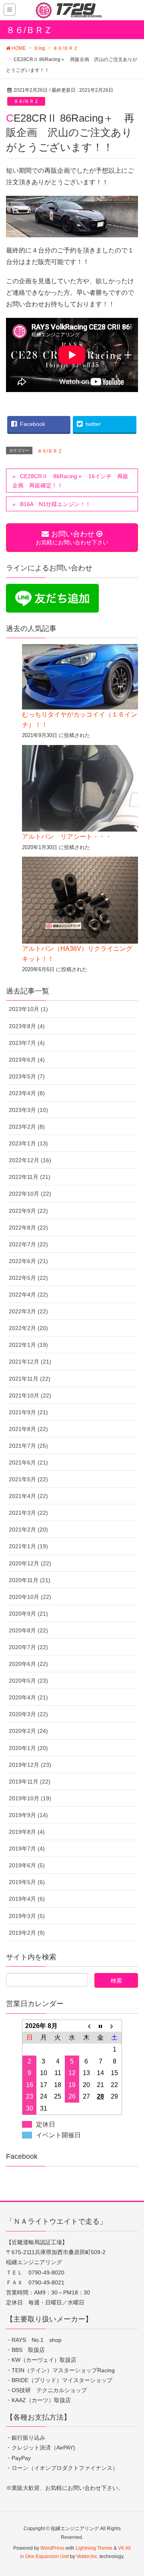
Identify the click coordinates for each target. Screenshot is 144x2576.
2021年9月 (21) (28, 1412)
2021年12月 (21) (30, 1362)
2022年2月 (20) (28, 1328)
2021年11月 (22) (30, 1379)
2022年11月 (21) (30, 1177)
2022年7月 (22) (28, 1244)
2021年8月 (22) (28, 1429)
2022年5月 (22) (28, 1278)
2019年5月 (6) (27, 1882)
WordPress (52, 2548)
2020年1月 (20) (28, 1748)
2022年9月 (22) (28, 1211)
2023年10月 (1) (28, 1009)
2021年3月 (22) (28, 1513)
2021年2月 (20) (28, 1529)
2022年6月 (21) (28, 1261)
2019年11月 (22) (30, 1782)
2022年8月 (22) (28, 1228)
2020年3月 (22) (28, 1714)
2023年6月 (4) (27, 1060)
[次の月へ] (115, 2026)
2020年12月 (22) (30, 1563)
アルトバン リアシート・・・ (67, 837)
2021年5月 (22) (28, 1479)
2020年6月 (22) (28, 1664)
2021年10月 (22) (30, 1395)
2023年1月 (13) (28, 1143)
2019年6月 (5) (27, 1865)
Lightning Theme (94, 2548)
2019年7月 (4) (27, 1849)
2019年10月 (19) (30, 1798)
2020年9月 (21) (28, 1614)
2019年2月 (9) (27, 1933)
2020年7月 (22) (28, 1647)
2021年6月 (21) (28, 1462)
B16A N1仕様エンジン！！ (55, 504)
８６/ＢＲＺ (26, 101)
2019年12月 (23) (30, 1765)
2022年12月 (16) (30, 1160)
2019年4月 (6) (27, 1899)
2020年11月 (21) (30, 1580)
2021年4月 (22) (28, 1496)
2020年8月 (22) (28, 1630)
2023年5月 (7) (27, 1076)
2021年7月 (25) (28, 1446)
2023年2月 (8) (27, 1127)
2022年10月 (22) (30, 1194)
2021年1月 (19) (28, 1546)
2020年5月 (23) (28, 1681)
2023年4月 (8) (27, 1093)
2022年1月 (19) (28, 1345)
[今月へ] (100, 2026)
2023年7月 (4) (27, 1043)
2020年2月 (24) (28, 1731)
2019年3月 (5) (27, 1916)
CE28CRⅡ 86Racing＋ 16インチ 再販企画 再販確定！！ (70, 481)
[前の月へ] (86, 2026)
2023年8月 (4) (27, 1026)
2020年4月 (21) (28, 1697)
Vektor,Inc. (87, 2556)
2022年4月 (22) (28, 1295)
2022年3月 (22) (28, 1311)
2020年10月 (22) (30, 1597)
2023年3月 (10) (28, 1110)
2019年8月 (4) (27, 1832)
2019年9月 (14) (28, 1815)
